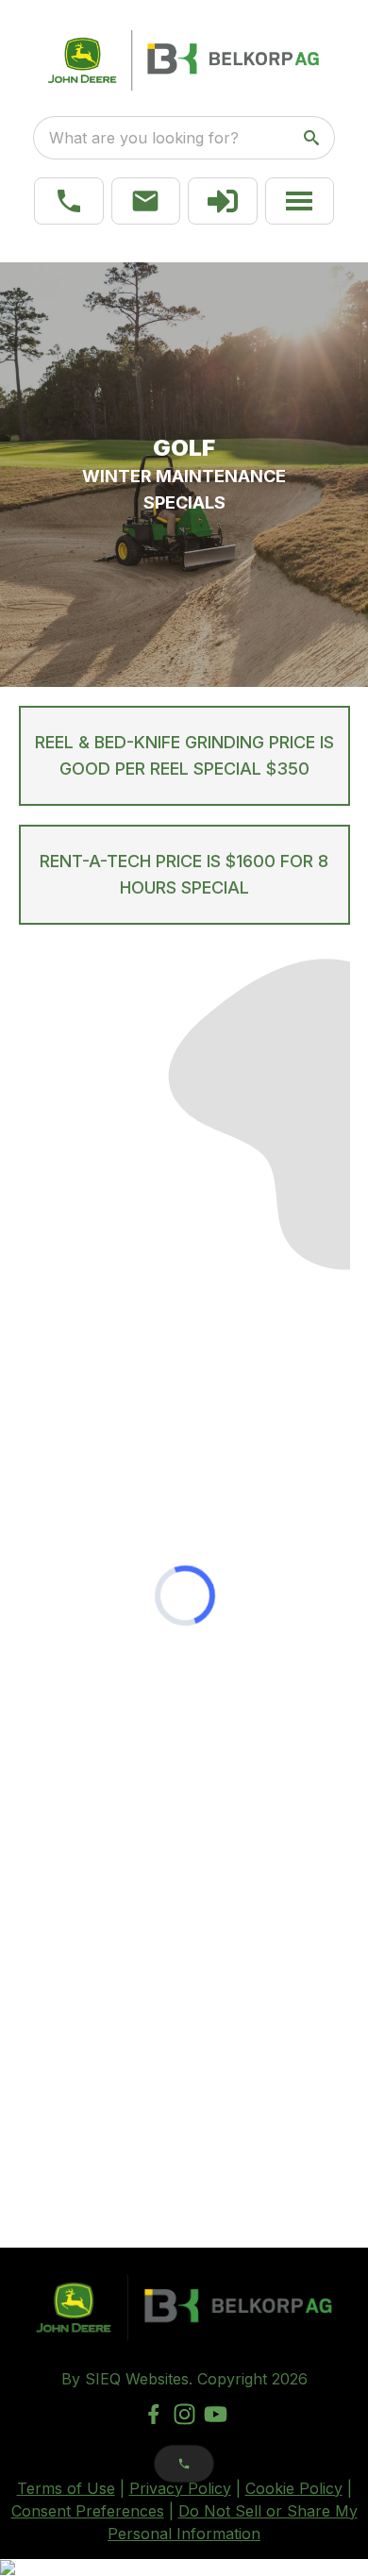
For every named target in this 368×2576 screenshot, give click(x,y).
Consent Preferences (88, 2511)
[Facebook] (153, 2414)
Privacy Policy (180, 2488)
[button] (69, 201)
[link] (223, 201)
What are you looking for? (144, 138)
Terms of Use (66, 2488)
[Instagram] (184, 2414)
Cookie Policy (294, 2488)
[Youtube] (216, 2414)
